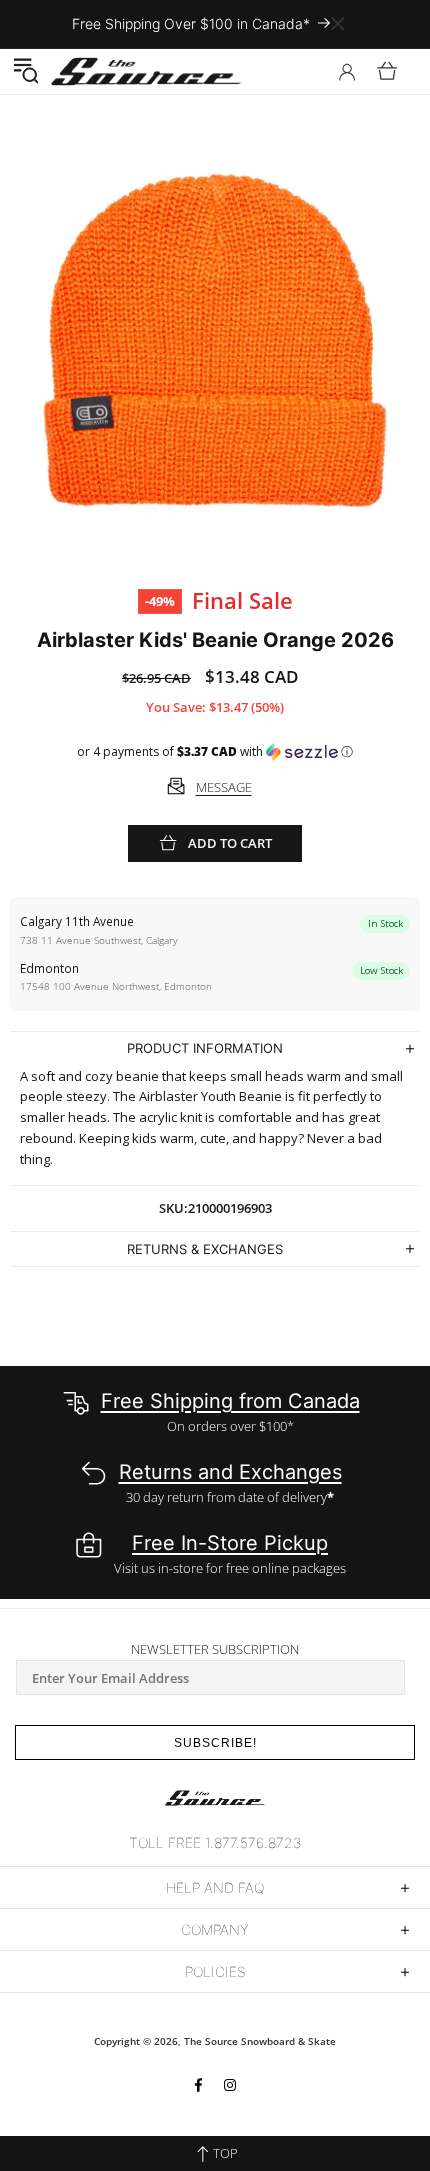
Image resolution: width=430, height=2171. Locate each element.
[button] (25, 71)
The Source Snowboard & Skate (260, 2041)
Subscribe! (215, 1743)
